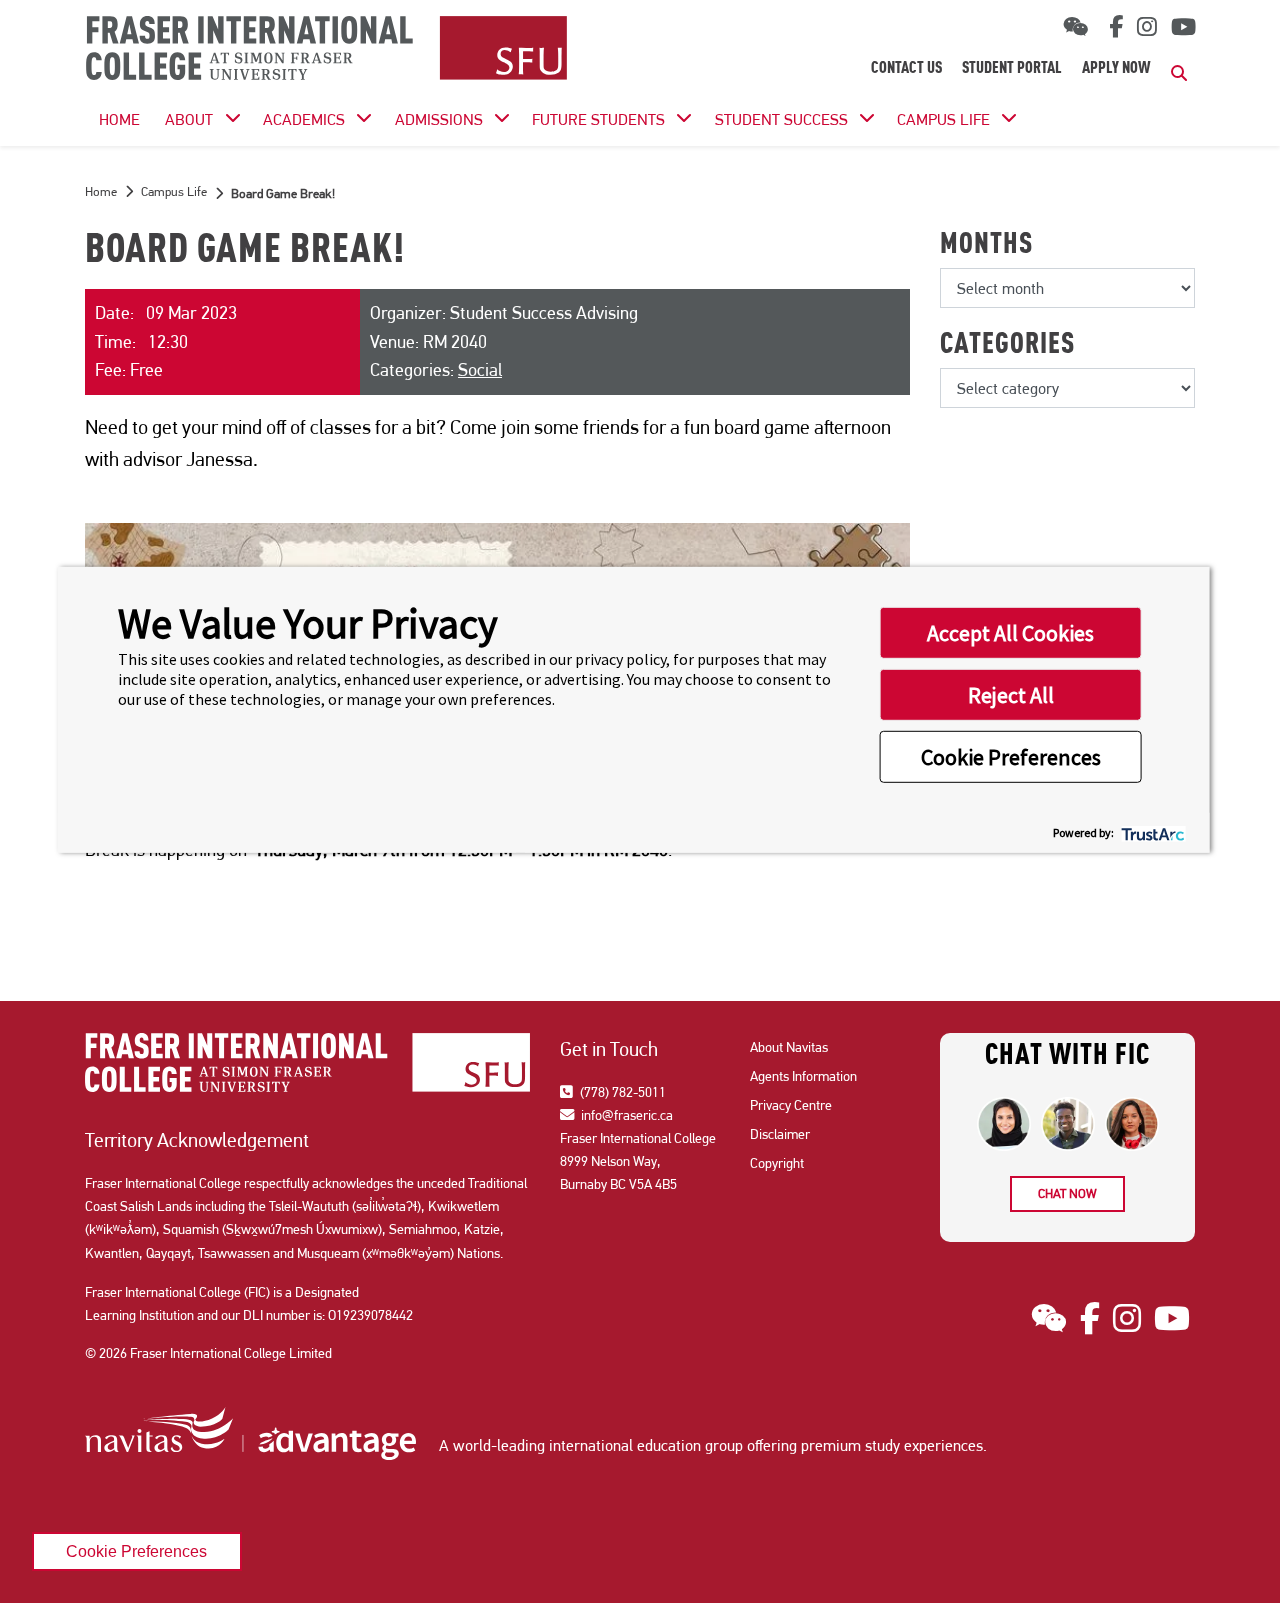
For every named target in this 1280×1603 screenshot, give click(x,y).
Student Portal (1012, 69)
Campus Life (943, 119)
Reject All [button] (1011, 695)
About (189, 119)
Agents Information (803, 1076)
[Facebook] (1112, 27)
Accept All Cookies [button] (1010, 633)
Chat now (1067, 1193)
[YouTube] (1183, 27)
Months (986, 246)
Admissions (439, 119)
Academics (304, 119)
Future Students (598, 119)
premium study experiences (892, 1445)
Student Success (781, 119)
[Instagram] (1147, 27)
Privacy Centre (791, 1105)
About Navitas (789, 1047)
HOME (119, 119)
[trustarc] (1151, 832)
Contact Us (906, 69)
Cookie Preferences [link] (136, 1551)
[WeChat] (1075, 27)
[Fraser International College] (326, 49)
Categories (1007, 346)
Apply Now (1116, 69)
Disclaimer (780, 1134)
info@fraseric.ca (625, 1115)
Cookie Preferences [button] (1011, 757)
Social (480, 369)
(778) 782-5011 (621, 1092)
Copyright (777, 1163)
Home (101, 191)
